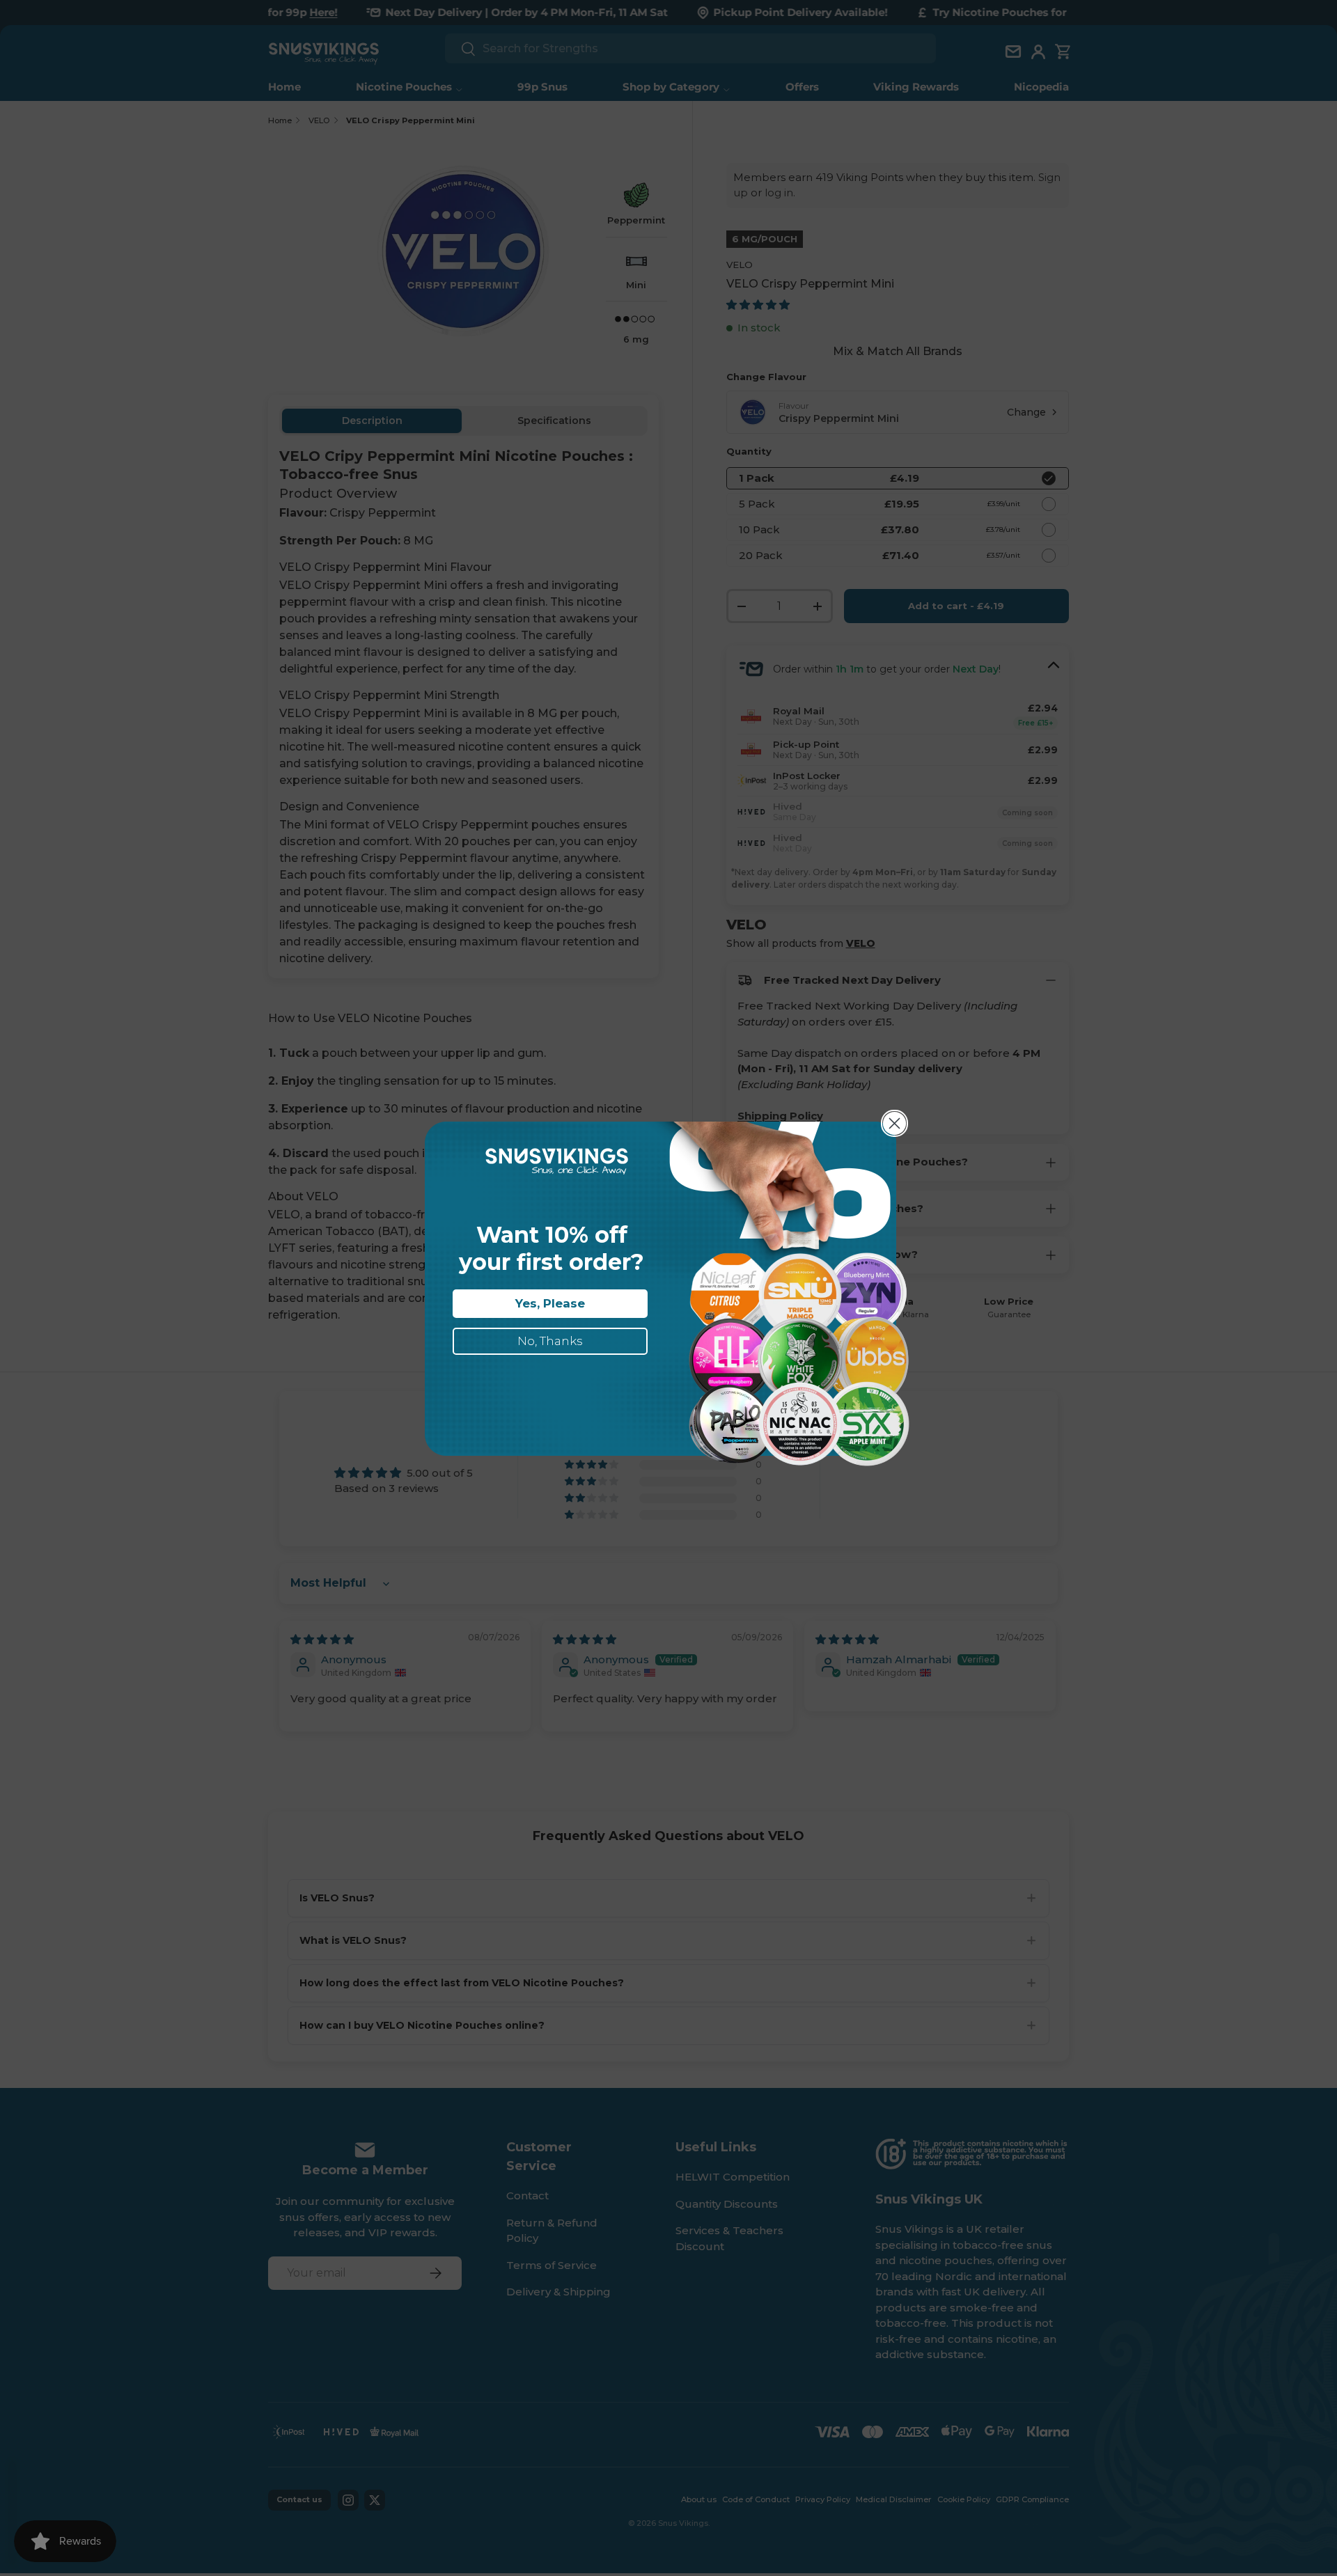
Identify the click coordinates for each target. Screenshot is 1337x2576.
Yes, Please (550, 1303)
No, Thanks (550, 1341)
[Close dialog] (894, 1123)
